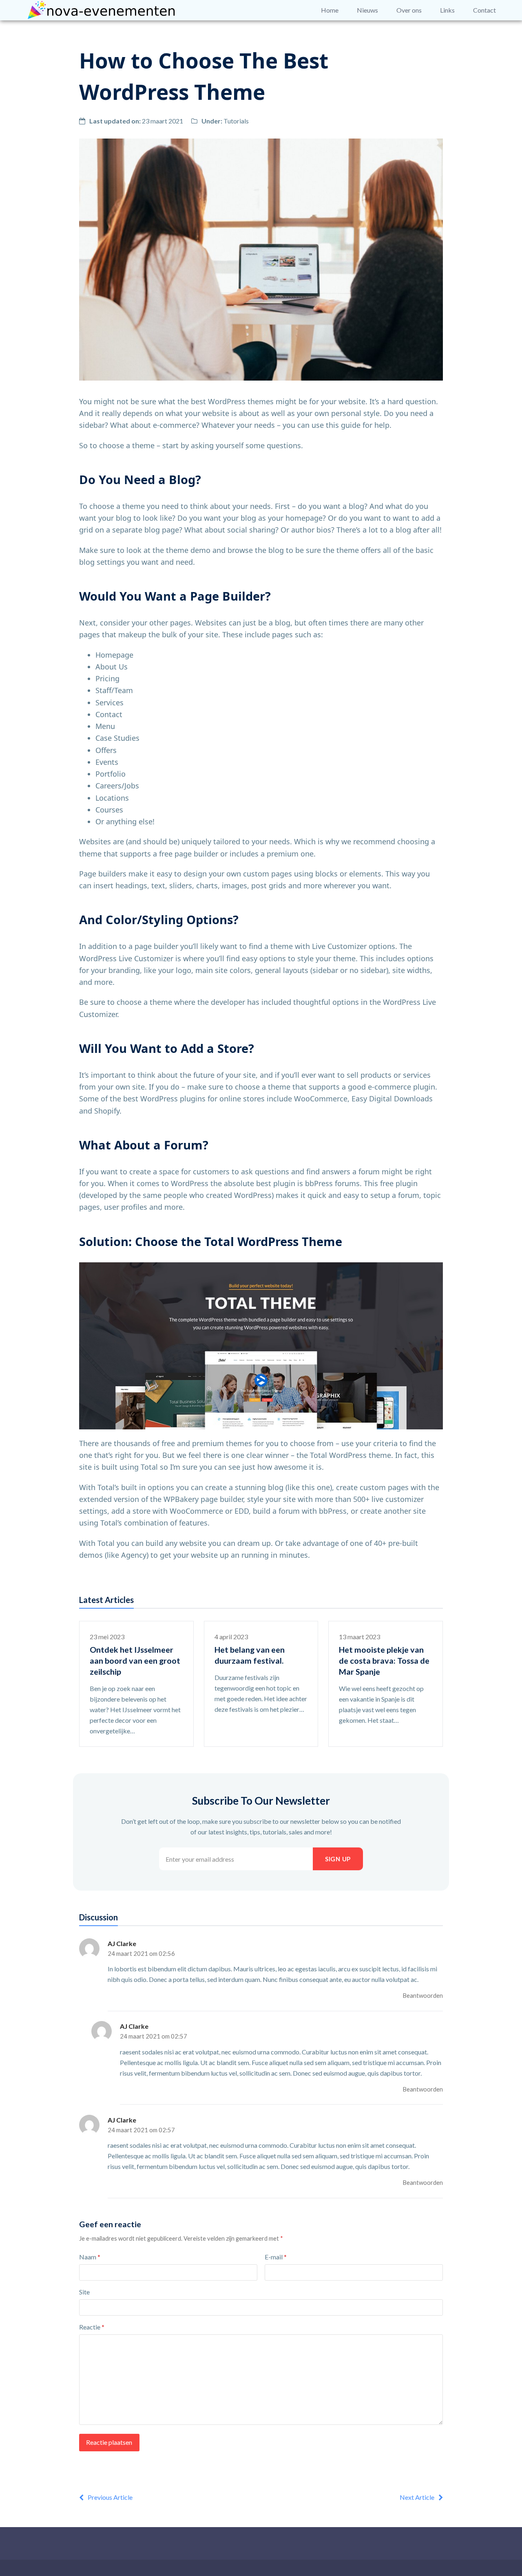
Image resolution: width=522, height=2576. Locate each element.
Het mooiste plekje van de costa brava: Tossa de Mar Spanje (384, 1661)
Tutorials (236, 121)
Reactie (92, 2327)
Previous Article (110, 2497)
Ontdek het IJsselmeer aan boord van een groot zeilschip (135, 1661)
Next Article (417, 2497)
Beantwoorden (423, 1995)
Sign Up (338, 1859)
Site (84, 2292)
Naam (90, 2257)
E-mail (276, 2257)
